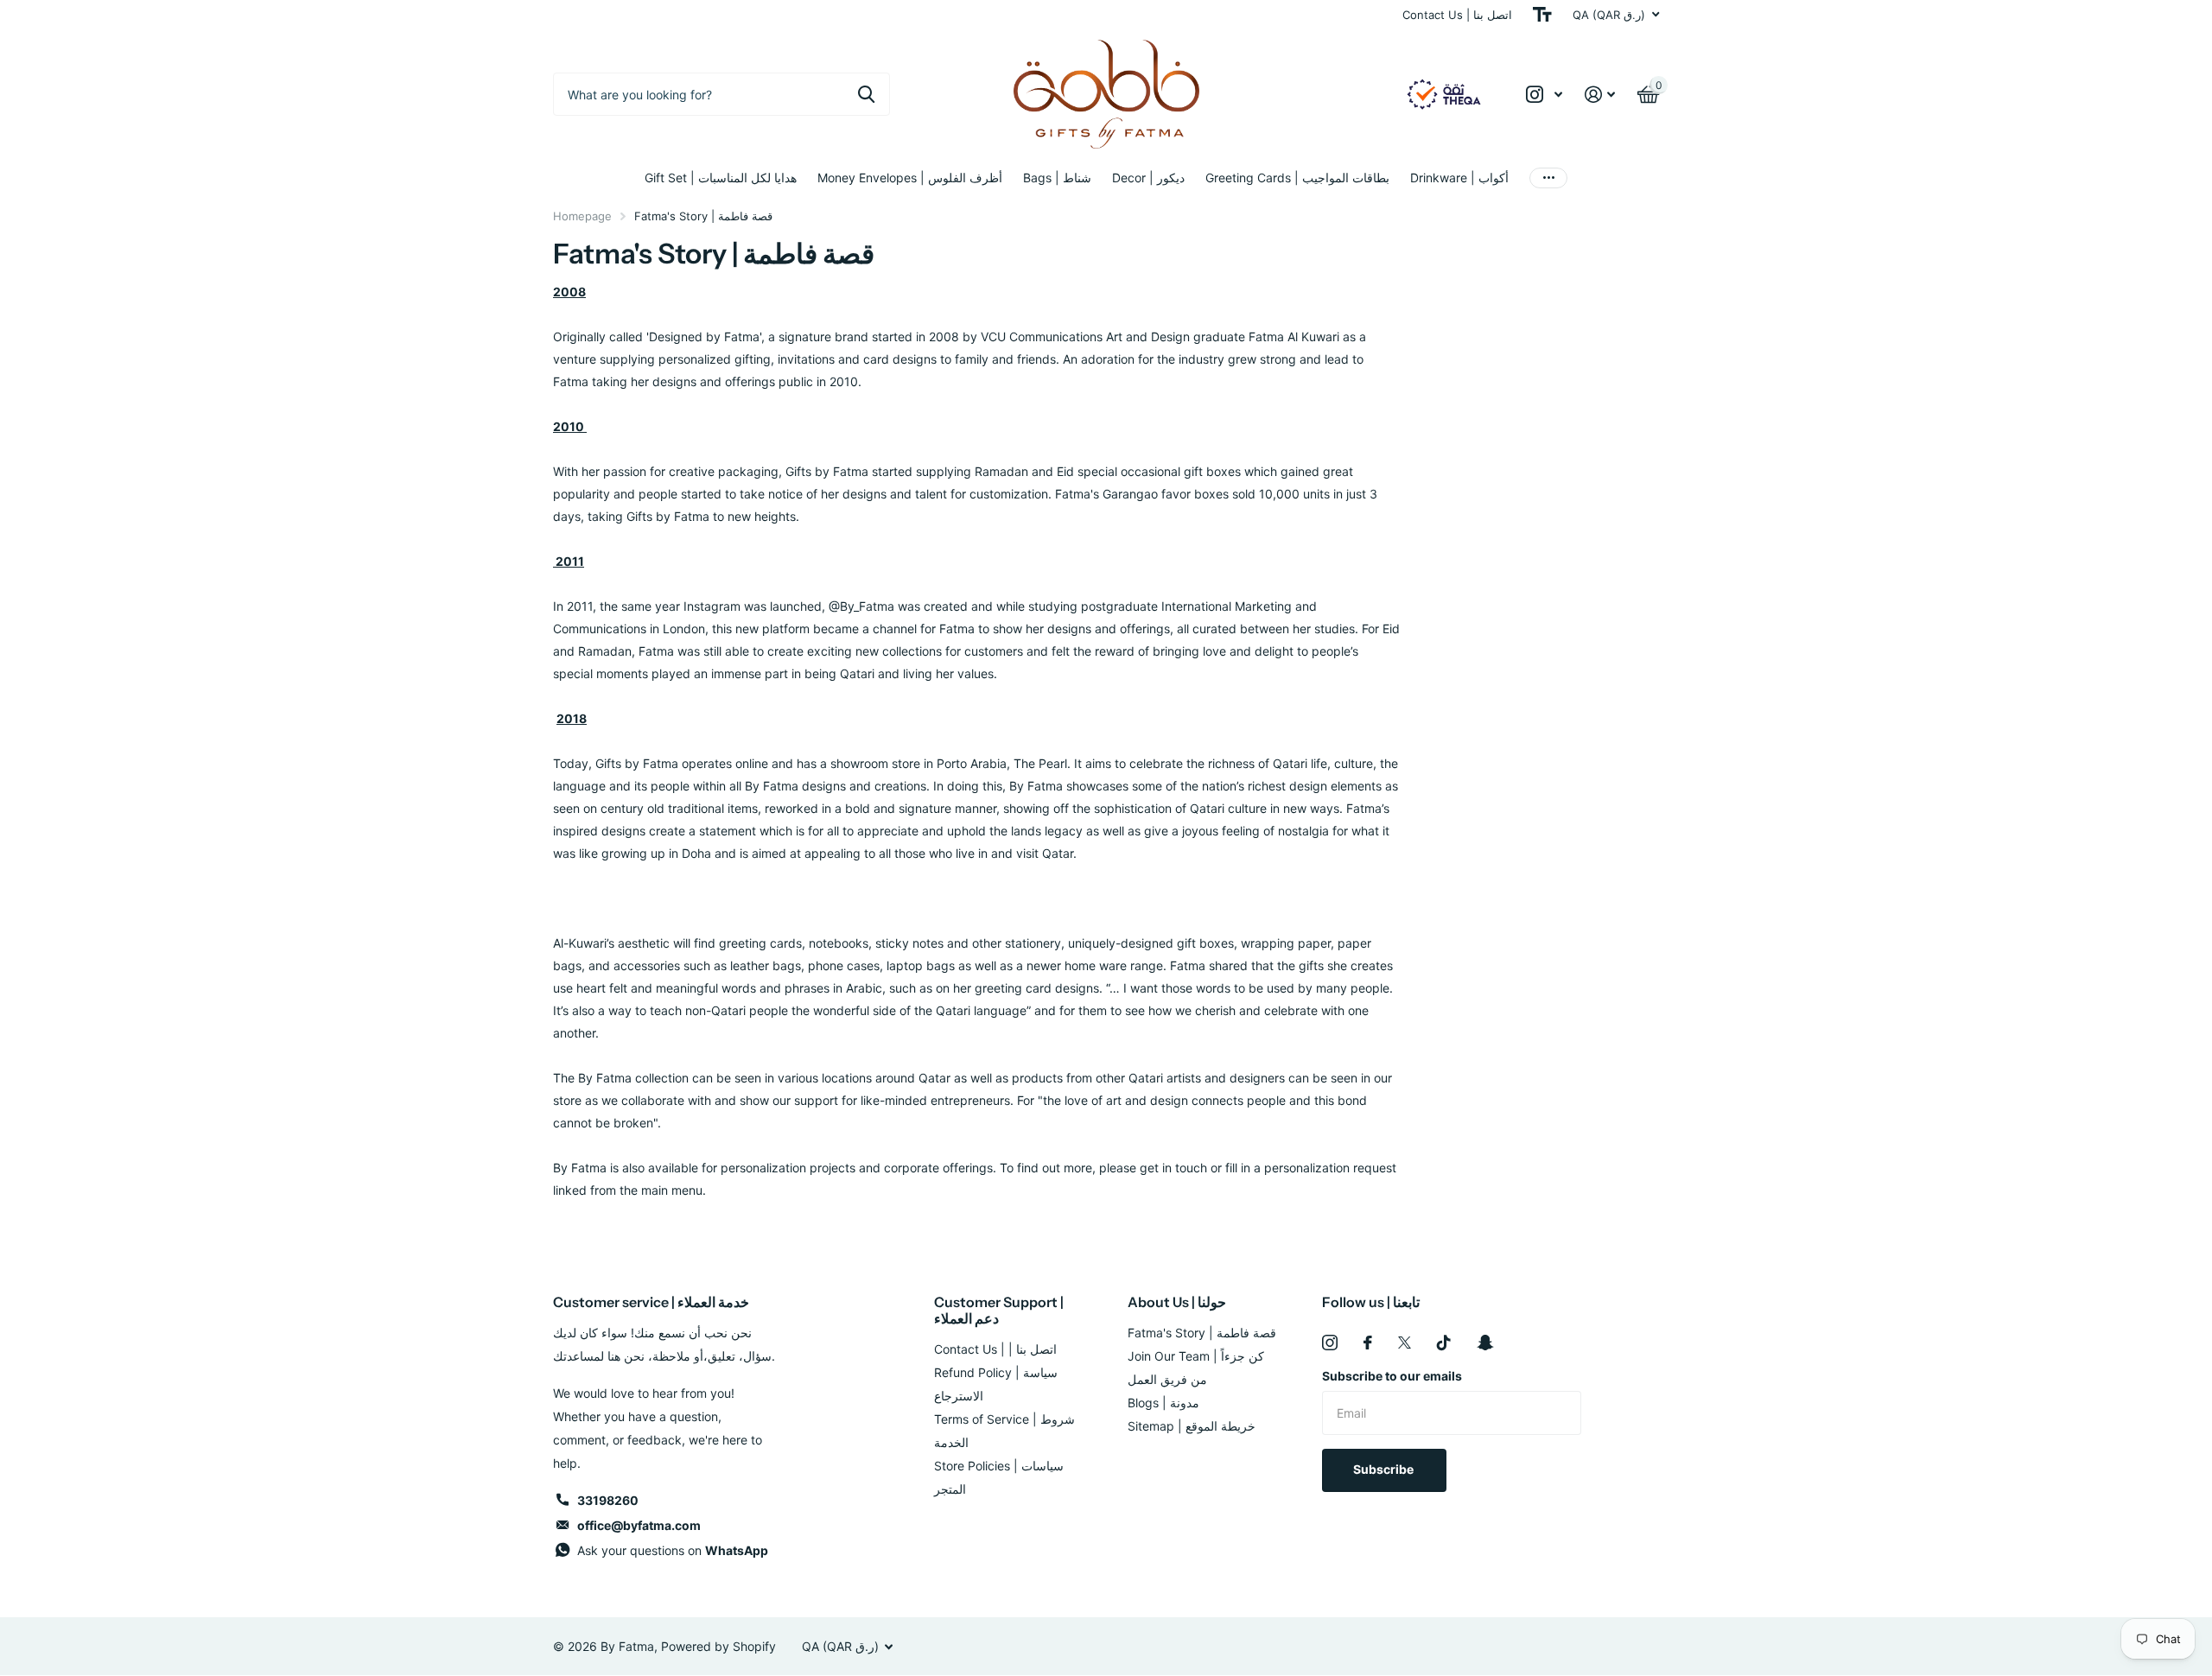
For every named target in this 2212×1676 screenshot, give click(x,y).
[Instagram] (1330, 1343)
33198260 (608, 1500)
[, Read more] (1544, 95)
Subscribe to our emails (1392, 1376)
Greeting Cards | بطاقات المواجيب (1297, 178)
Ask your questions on (673, 1550)
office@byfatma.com (639, 1525)
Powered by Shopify (718, 1646)
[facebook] (1368, 1343)
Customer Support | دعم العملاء (999, 1310)
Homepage (582, 216)
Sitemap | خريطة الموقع (1192, 1426)
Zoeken (866, 94)
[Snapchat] (1485, 1343)
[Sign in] (1600, 95)
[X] (1405, 1343)
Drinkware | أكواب (1459, 178)
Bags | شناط (1057, 178)
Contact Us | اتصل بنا (1457, 15)
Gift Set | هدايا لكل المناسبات (721, 178)
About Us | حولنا (1177, 1302)
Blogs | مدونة (1163, 1403)
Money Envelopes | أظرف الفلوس (910, 178)
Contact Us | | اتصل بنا (995, 1349)
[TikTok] (1444, 1343)
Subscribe (1385, 1469)
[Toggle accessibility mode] (1542, 15)
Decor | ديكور (1148, 178)
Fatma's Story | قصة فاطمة (1202, 1333)
